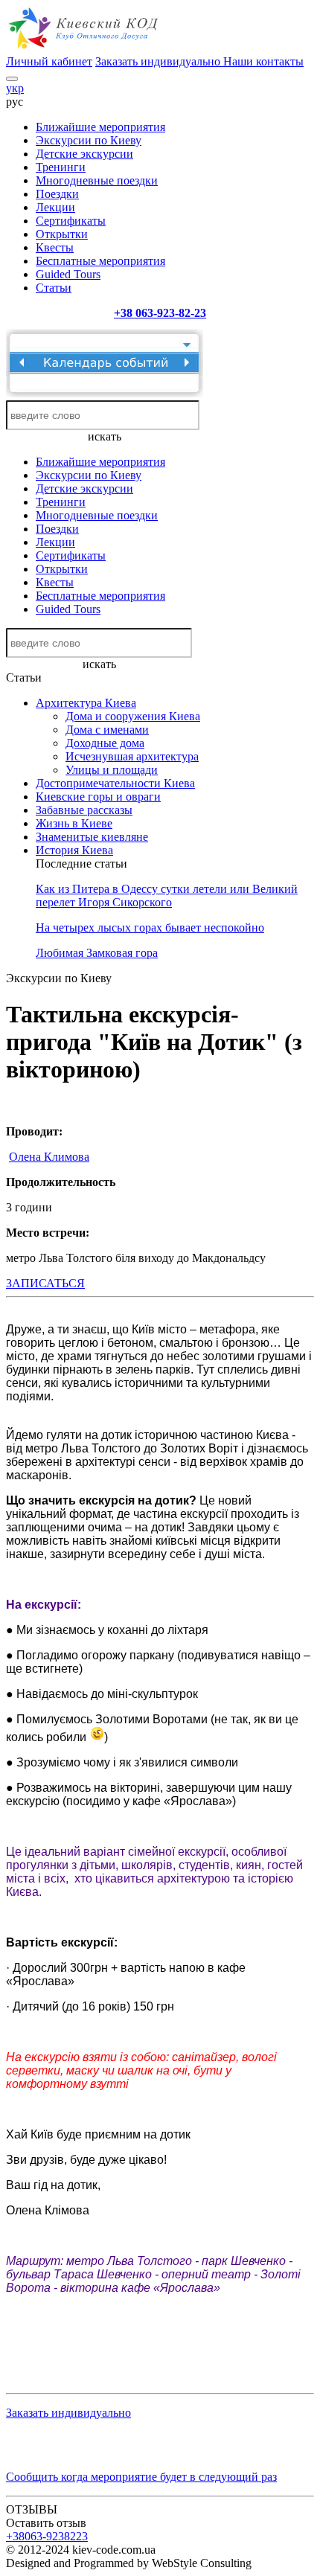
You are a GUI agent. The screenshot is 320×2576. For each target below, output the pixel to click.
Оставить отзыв (46, 2523)
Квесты (55, 247)
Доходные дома (105, 743)
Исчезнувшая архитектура (132, 756)
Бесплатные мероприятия (100, 261)
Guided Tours (68, 274)
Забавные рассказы (84, 810)
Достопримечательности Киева (115, 783)
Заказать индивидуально (159, 61)
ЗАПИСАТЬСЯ (45, 1283)
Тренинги (61, 167)
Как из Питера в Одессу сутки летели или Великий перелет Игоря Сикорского (167, 895)
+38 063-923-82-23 (160, 313)
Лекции (55, 207)
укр (15, 88)
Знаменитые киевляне (92, 837)
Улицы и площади (112, 770)
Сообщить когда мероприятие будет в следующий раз (141, 2477)
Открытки (62, 234)
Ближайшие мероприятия (100, 127)
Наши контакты (263, 61)
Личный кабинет (49, 61)
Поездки (57, 194)
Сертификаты (71, 221)
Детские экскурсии (84, 154)
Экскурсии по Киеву (89, 140)
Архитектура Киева (86, 703)
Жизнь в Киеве (74, 823)
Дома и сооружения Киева (133, 716)
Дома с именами (107, 730)
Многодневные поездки (97, 180)
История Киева (74, 850)
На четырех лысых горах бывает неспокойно (150, 927)
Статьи (54, 288)
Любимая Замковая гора (97, 953)
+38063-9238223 (47, 2536)
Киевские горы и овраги (98, 797)
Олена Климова (49, 1157)
